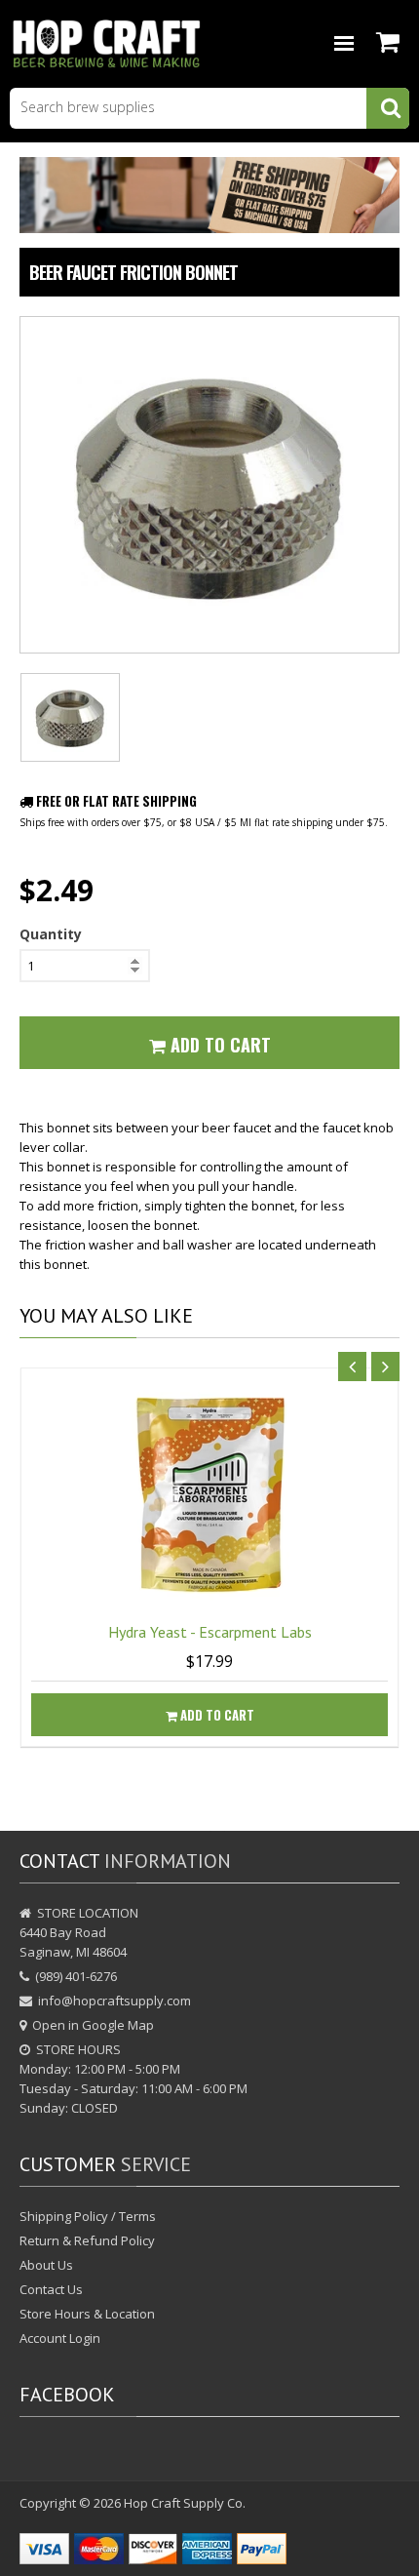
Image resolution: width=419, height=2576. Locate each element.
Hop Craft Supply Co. (185, 2503)
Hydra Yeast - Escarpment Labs (210, 1632)
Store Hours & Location (87, 2314)
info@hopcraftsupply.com (114, 2001)
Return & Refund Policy (87, 2240)
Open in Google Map (93, 2025)
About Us (46, 2265)
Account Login (60, 2338)
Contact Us (51, 2289)
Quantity (51, 934)
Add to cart (216, 1715)
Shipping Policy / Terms (88, 2216)
